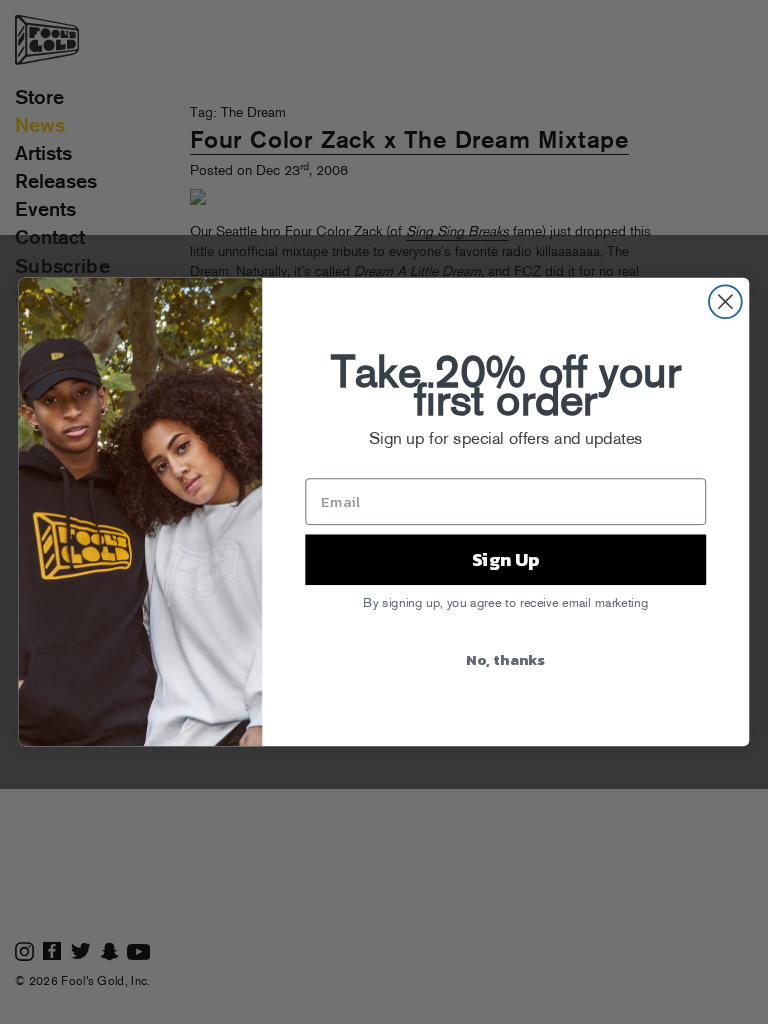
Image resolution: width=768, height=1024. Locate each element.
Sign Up (505, 559)
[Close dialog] (725, 301)
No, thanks (505, 658)
